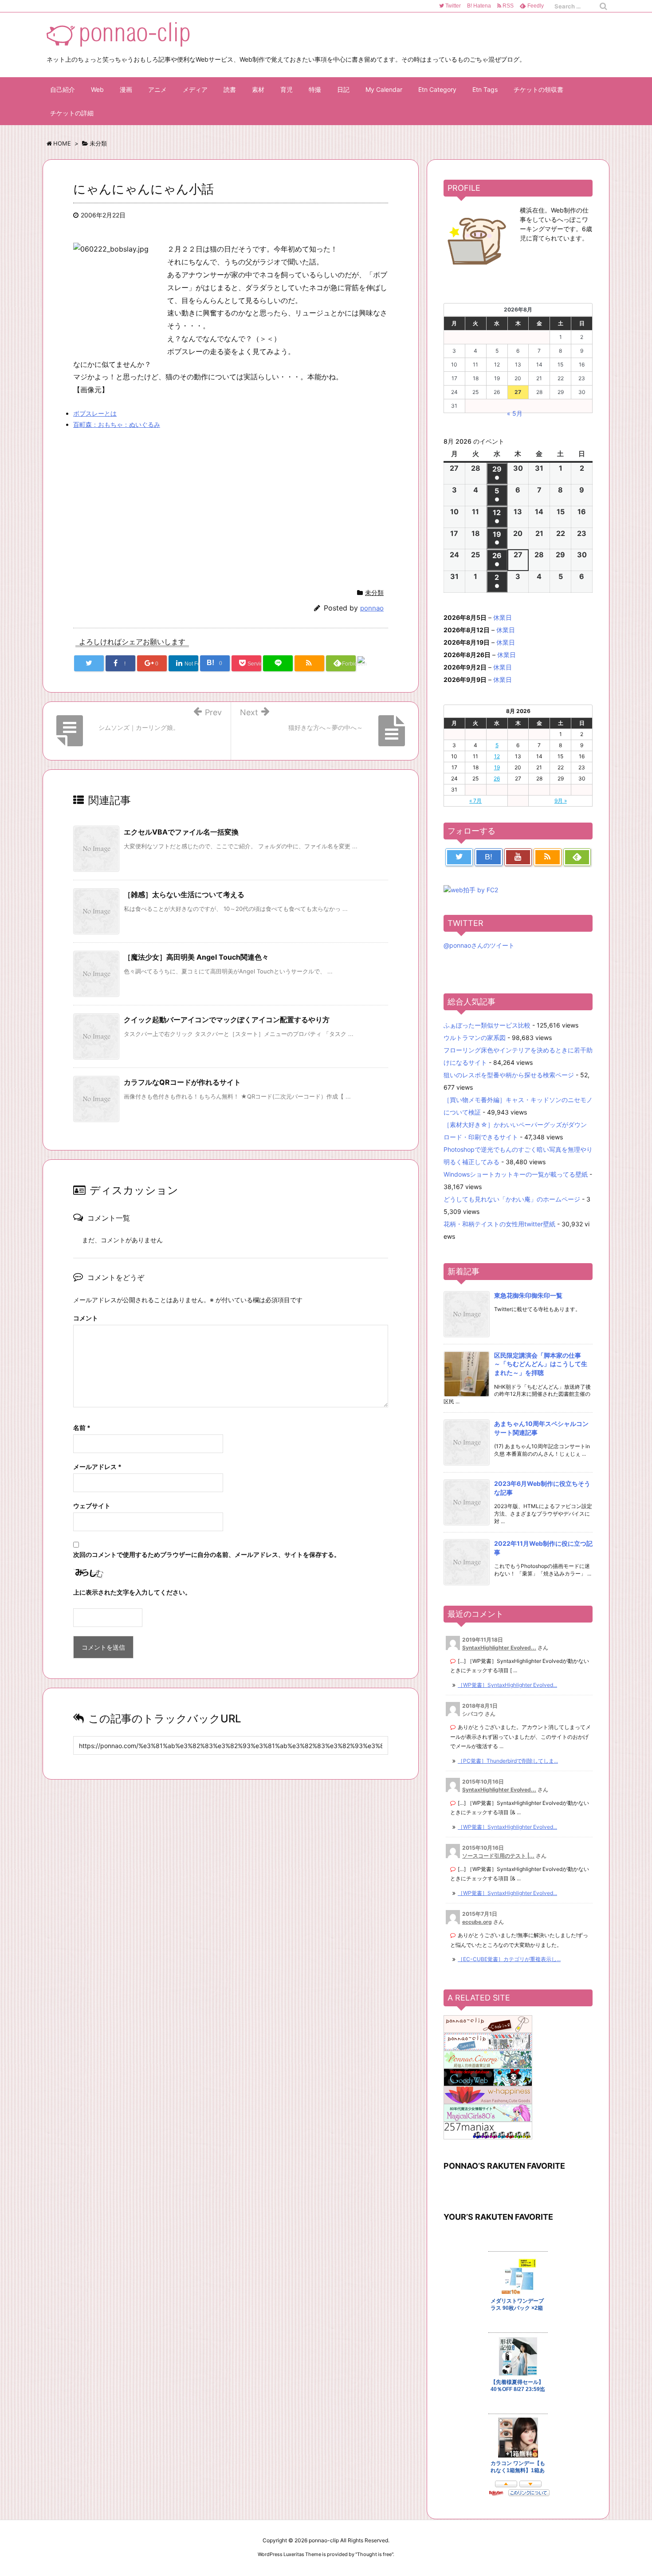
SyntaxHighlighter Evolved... (499, 1648)
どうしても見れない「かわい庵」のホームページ (512, 1199)
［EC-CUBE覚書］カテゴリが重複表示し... (509, 1959)
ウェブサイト (92, 1506)
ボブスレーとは (95, 413)
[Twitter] (459, 857)
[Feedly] (577, 857)
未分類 (374, 593)
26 (497, 778)
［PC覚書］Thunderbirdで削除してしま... (508, 1761)
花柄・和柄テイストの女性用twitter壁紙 (499, 1224)
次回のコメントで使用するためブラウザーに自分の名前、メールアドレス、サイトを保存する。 (207, 1554)
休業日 (503, 617)
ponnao (372, 608)
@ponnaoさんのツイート (479, 945)
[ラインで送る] (278, 663)
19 (497, 767)
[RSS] (309, 663)
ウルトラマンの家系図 (475, 1038)
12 (497, 756)
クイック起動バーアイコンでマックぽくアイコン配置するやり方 (227, 1020)
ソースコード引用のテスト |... (498, 1856)
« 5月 (515, 413)
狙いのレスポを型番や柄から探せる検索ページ (509, 1075)
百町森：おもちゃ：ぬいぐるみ (117, 424)
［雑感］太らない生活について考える (184, 894)
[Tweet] (89, 663)
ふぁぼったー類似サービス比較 (487, 1025)
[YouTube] (518, 857)
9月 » (561, 801)
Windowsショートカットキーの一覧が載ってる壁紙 (516, 1174)
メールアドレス (97, 1467)
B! (478, 6)
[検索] (603, 6)
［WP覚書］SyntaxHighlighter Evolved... (507, 1685)
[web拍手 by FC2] (372, 664)
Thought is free (374, 2554)
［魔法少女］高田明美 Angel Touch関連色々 (196, 957)
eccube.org (477, 1922)
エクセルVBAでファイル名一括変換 (181, 832)
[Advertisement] (148, 501)
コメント (86, 1318)
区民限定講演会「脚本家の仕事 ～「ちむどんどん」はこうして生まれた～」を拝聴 (541, 1364)
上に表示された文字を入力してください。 (132, 1592)
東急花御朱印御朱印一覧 (528, 1295)
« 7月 (475, 801)
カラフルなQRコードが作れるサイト (182, 1082)
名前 (82, 1428)
